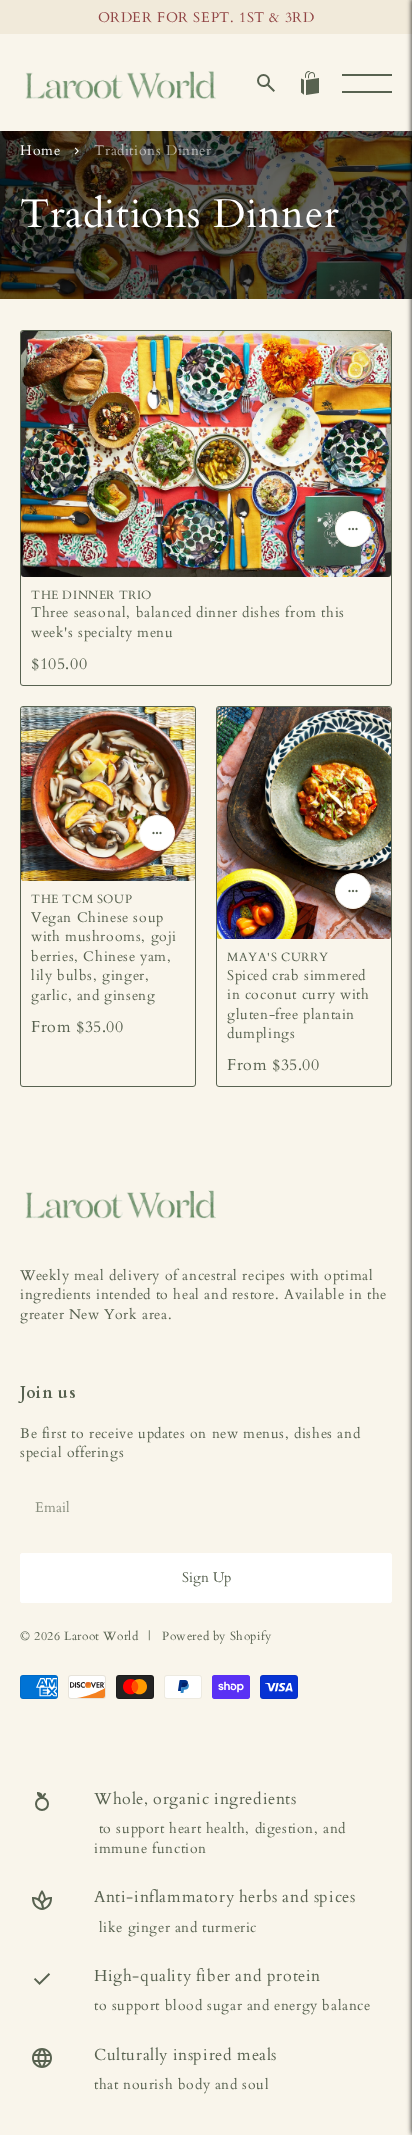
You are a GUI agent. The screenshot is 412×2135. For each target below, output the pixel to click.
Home (40, 150)
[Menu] (367, 83)
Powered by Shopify (217, 1636)
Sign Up (206, 1577)
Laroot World (101, 1636)
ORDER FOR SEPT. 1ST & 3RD (206, 17)
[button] (266, 83)
